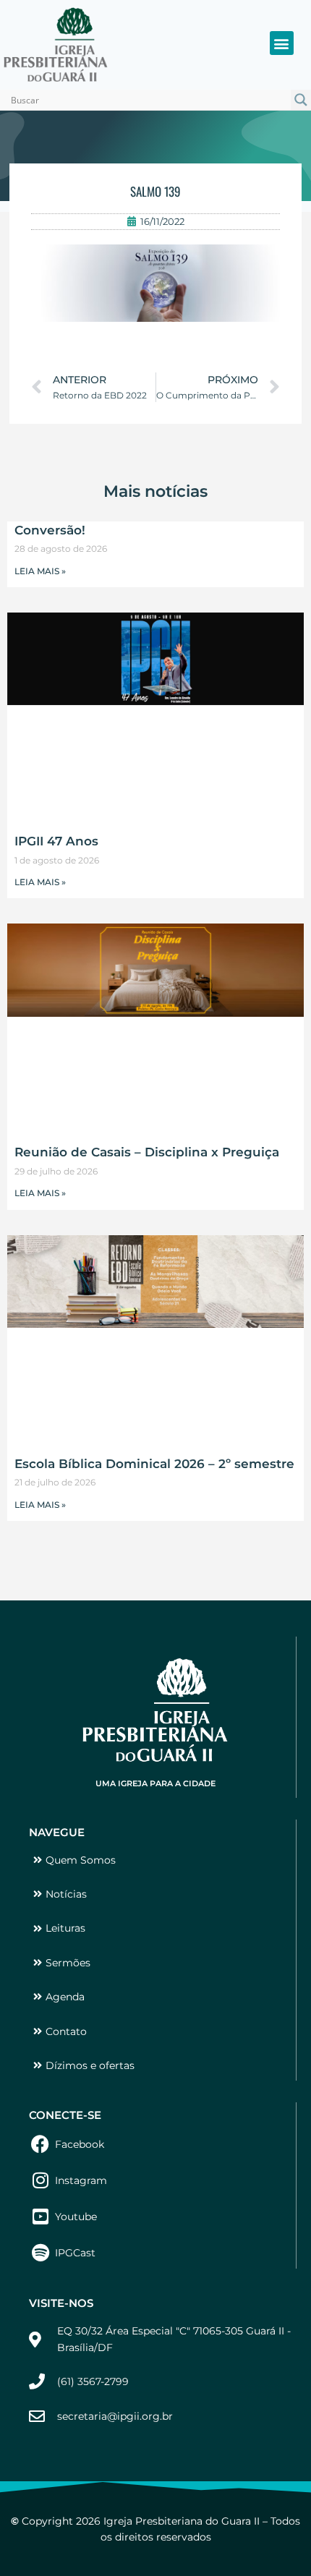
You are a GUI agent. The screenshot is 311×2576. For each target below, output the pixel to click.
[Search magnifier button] (301, 100)
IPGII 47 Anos (56, 841)
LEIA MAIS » (40, 571)
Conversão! (50, 530)
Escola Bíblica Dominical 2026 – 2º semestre (154, 1464)
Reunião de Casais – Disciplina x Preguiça (147, 1152)
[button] (282, 43)
